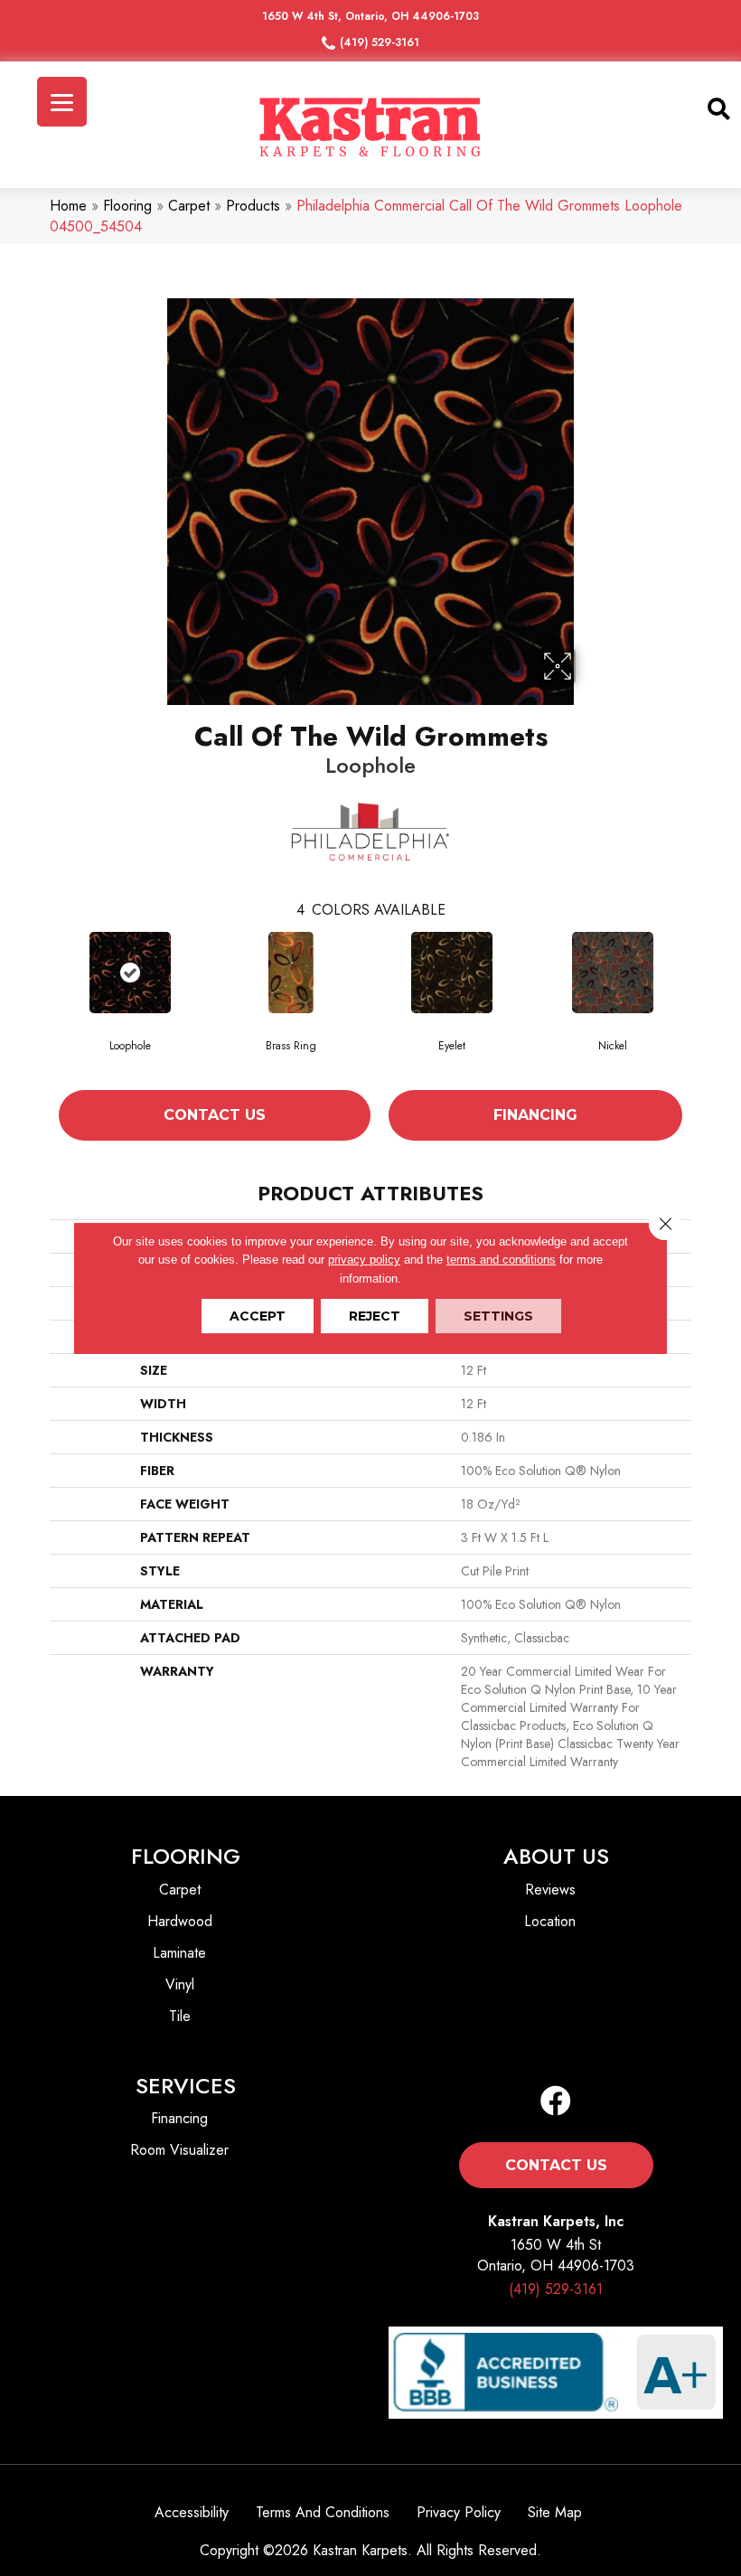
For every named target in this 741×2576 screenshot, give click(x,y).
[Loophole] (130, 973)
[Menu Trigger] (62, 102)
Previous (41, 1001)
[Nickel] (613, 973)
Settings (498, 1316)
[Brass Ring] (291, 973)
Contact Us (215, 1115)
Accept (258, 1316)
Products (253, 206)
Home (68, 206)
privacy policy (364, 1260)
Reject (375, 1316)
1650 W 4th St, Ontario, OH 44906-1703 (370, 16)
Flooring (127, 206)
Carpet (189, 206)
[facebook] (556, 2102)
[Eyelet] (452, 973)
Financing (535, 1115)
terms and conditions (501, 1260)
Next (700, 1001)
